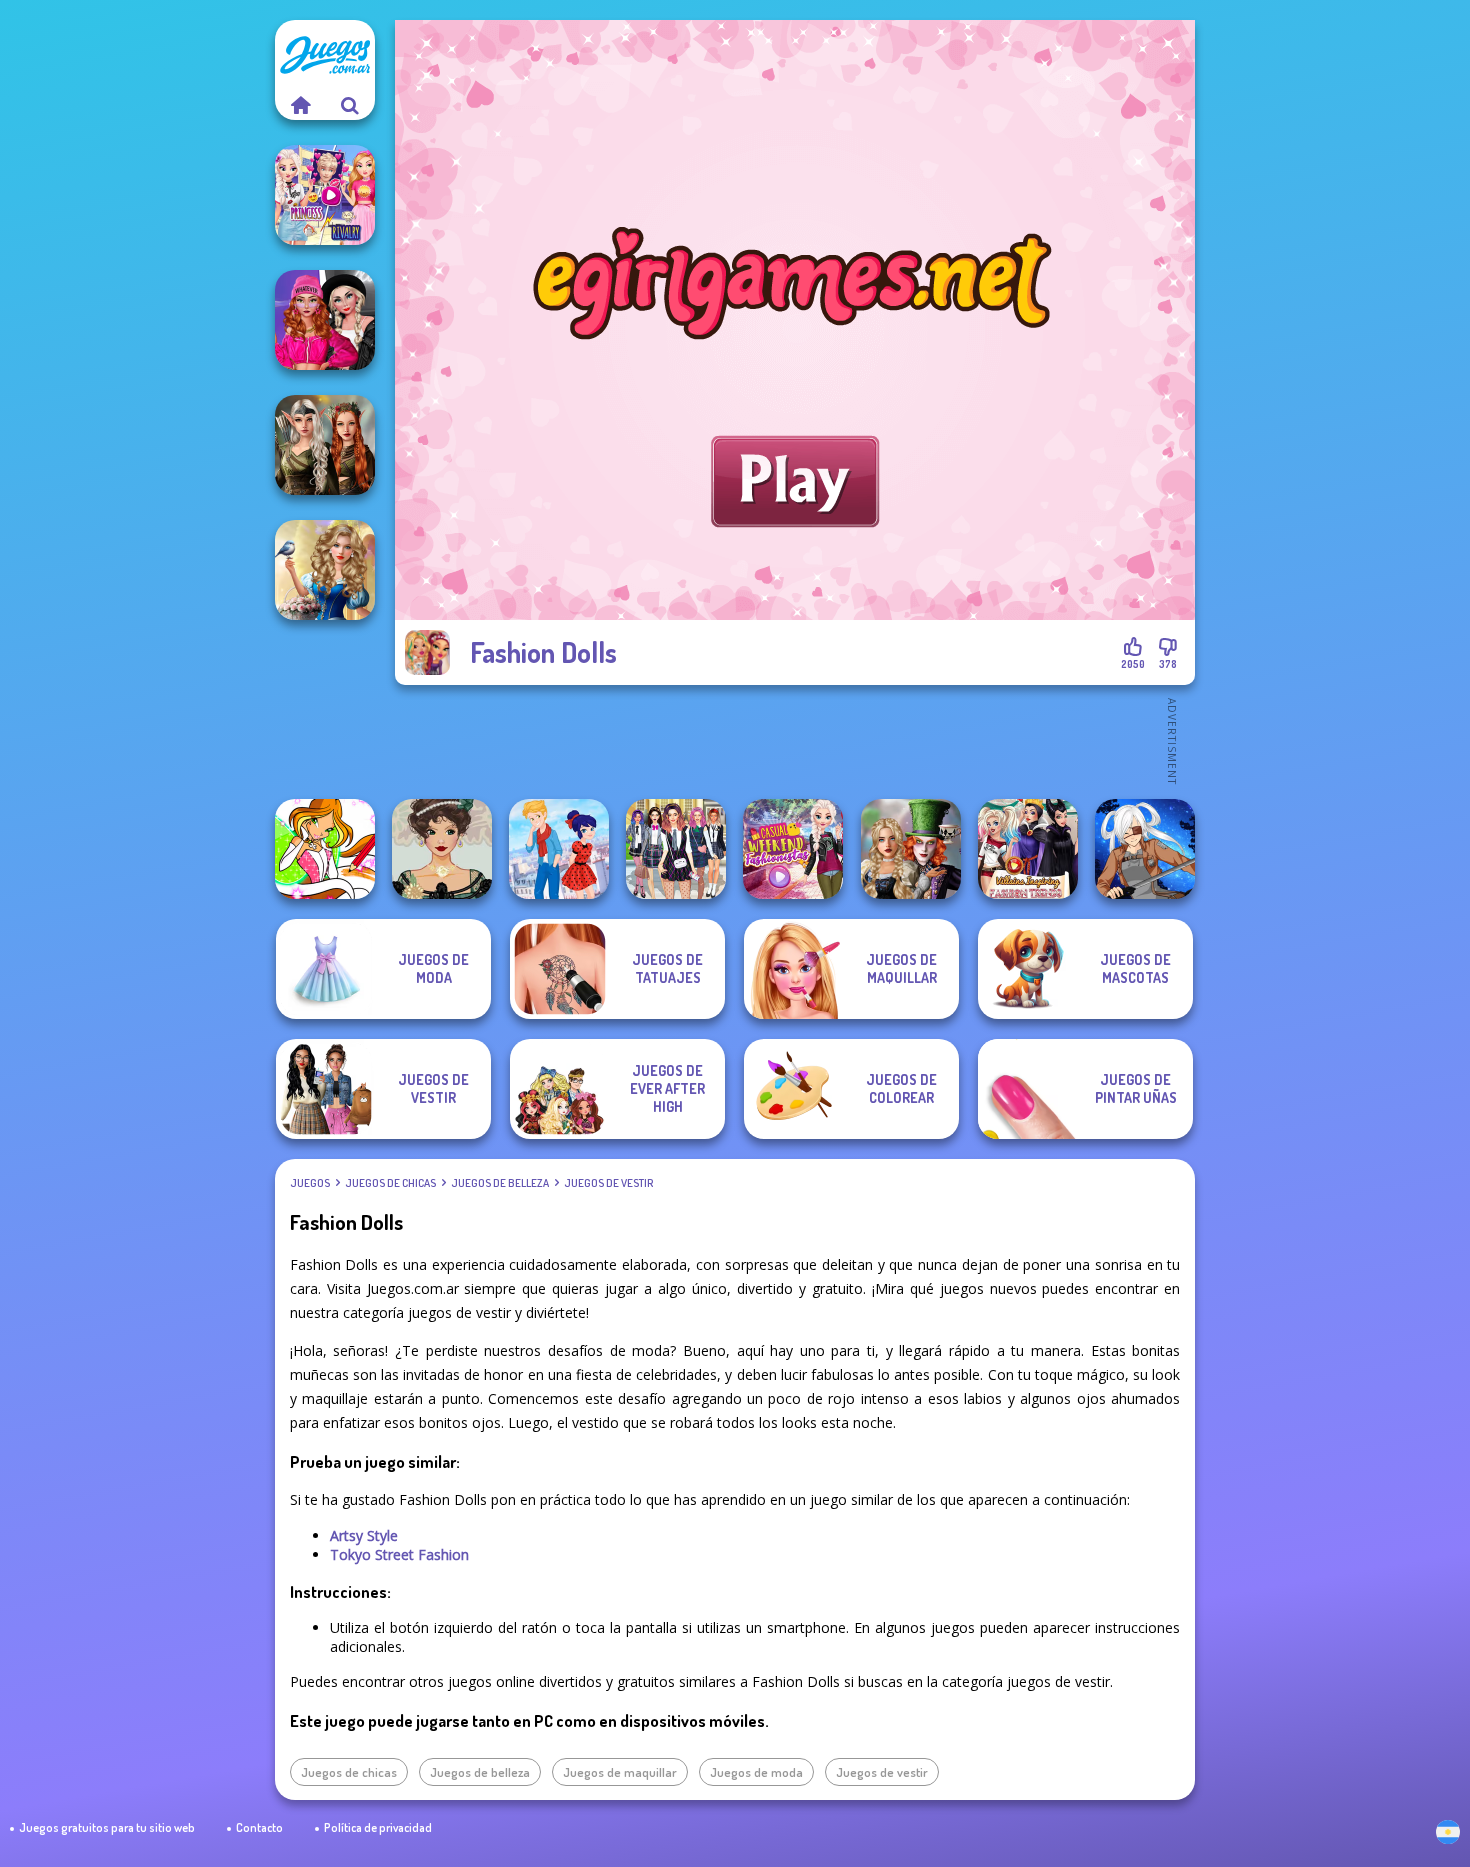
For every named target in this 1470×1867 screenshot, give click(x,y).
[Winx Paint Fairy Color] (325, 849)
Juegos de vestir (608, 1183)
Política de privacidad (378, 1827)
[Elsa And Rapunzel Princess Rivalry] (325, 195)
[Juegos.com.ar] (300, 105)
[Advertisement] (795, 740)
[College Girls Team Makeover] (676, 849)
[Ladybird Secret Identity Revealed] (559, 849)
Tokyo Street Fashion (399, 1554)
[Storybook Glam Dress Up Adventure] (325, 570)
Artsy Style (364, 1535)
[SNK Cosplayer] (1145, 849)
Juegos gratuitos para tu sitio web (107, 1827)
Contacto (259, 1827)
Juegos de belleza (500, 1183)
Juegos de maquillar (620, 1772)
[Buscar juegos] (350, 105)
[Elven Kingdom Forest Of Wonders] (325, 445)
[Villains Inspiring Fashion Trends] (1028, 849)
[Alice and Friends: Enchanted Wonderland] (911, 849)
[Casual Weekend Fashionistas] (793, 849)
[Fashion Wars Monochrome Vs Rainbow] (325, 320)
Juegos (310, 1183)
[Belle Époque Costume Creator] (442, 849)
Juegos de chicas (390, 1183)
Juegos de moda (756, 1772)
